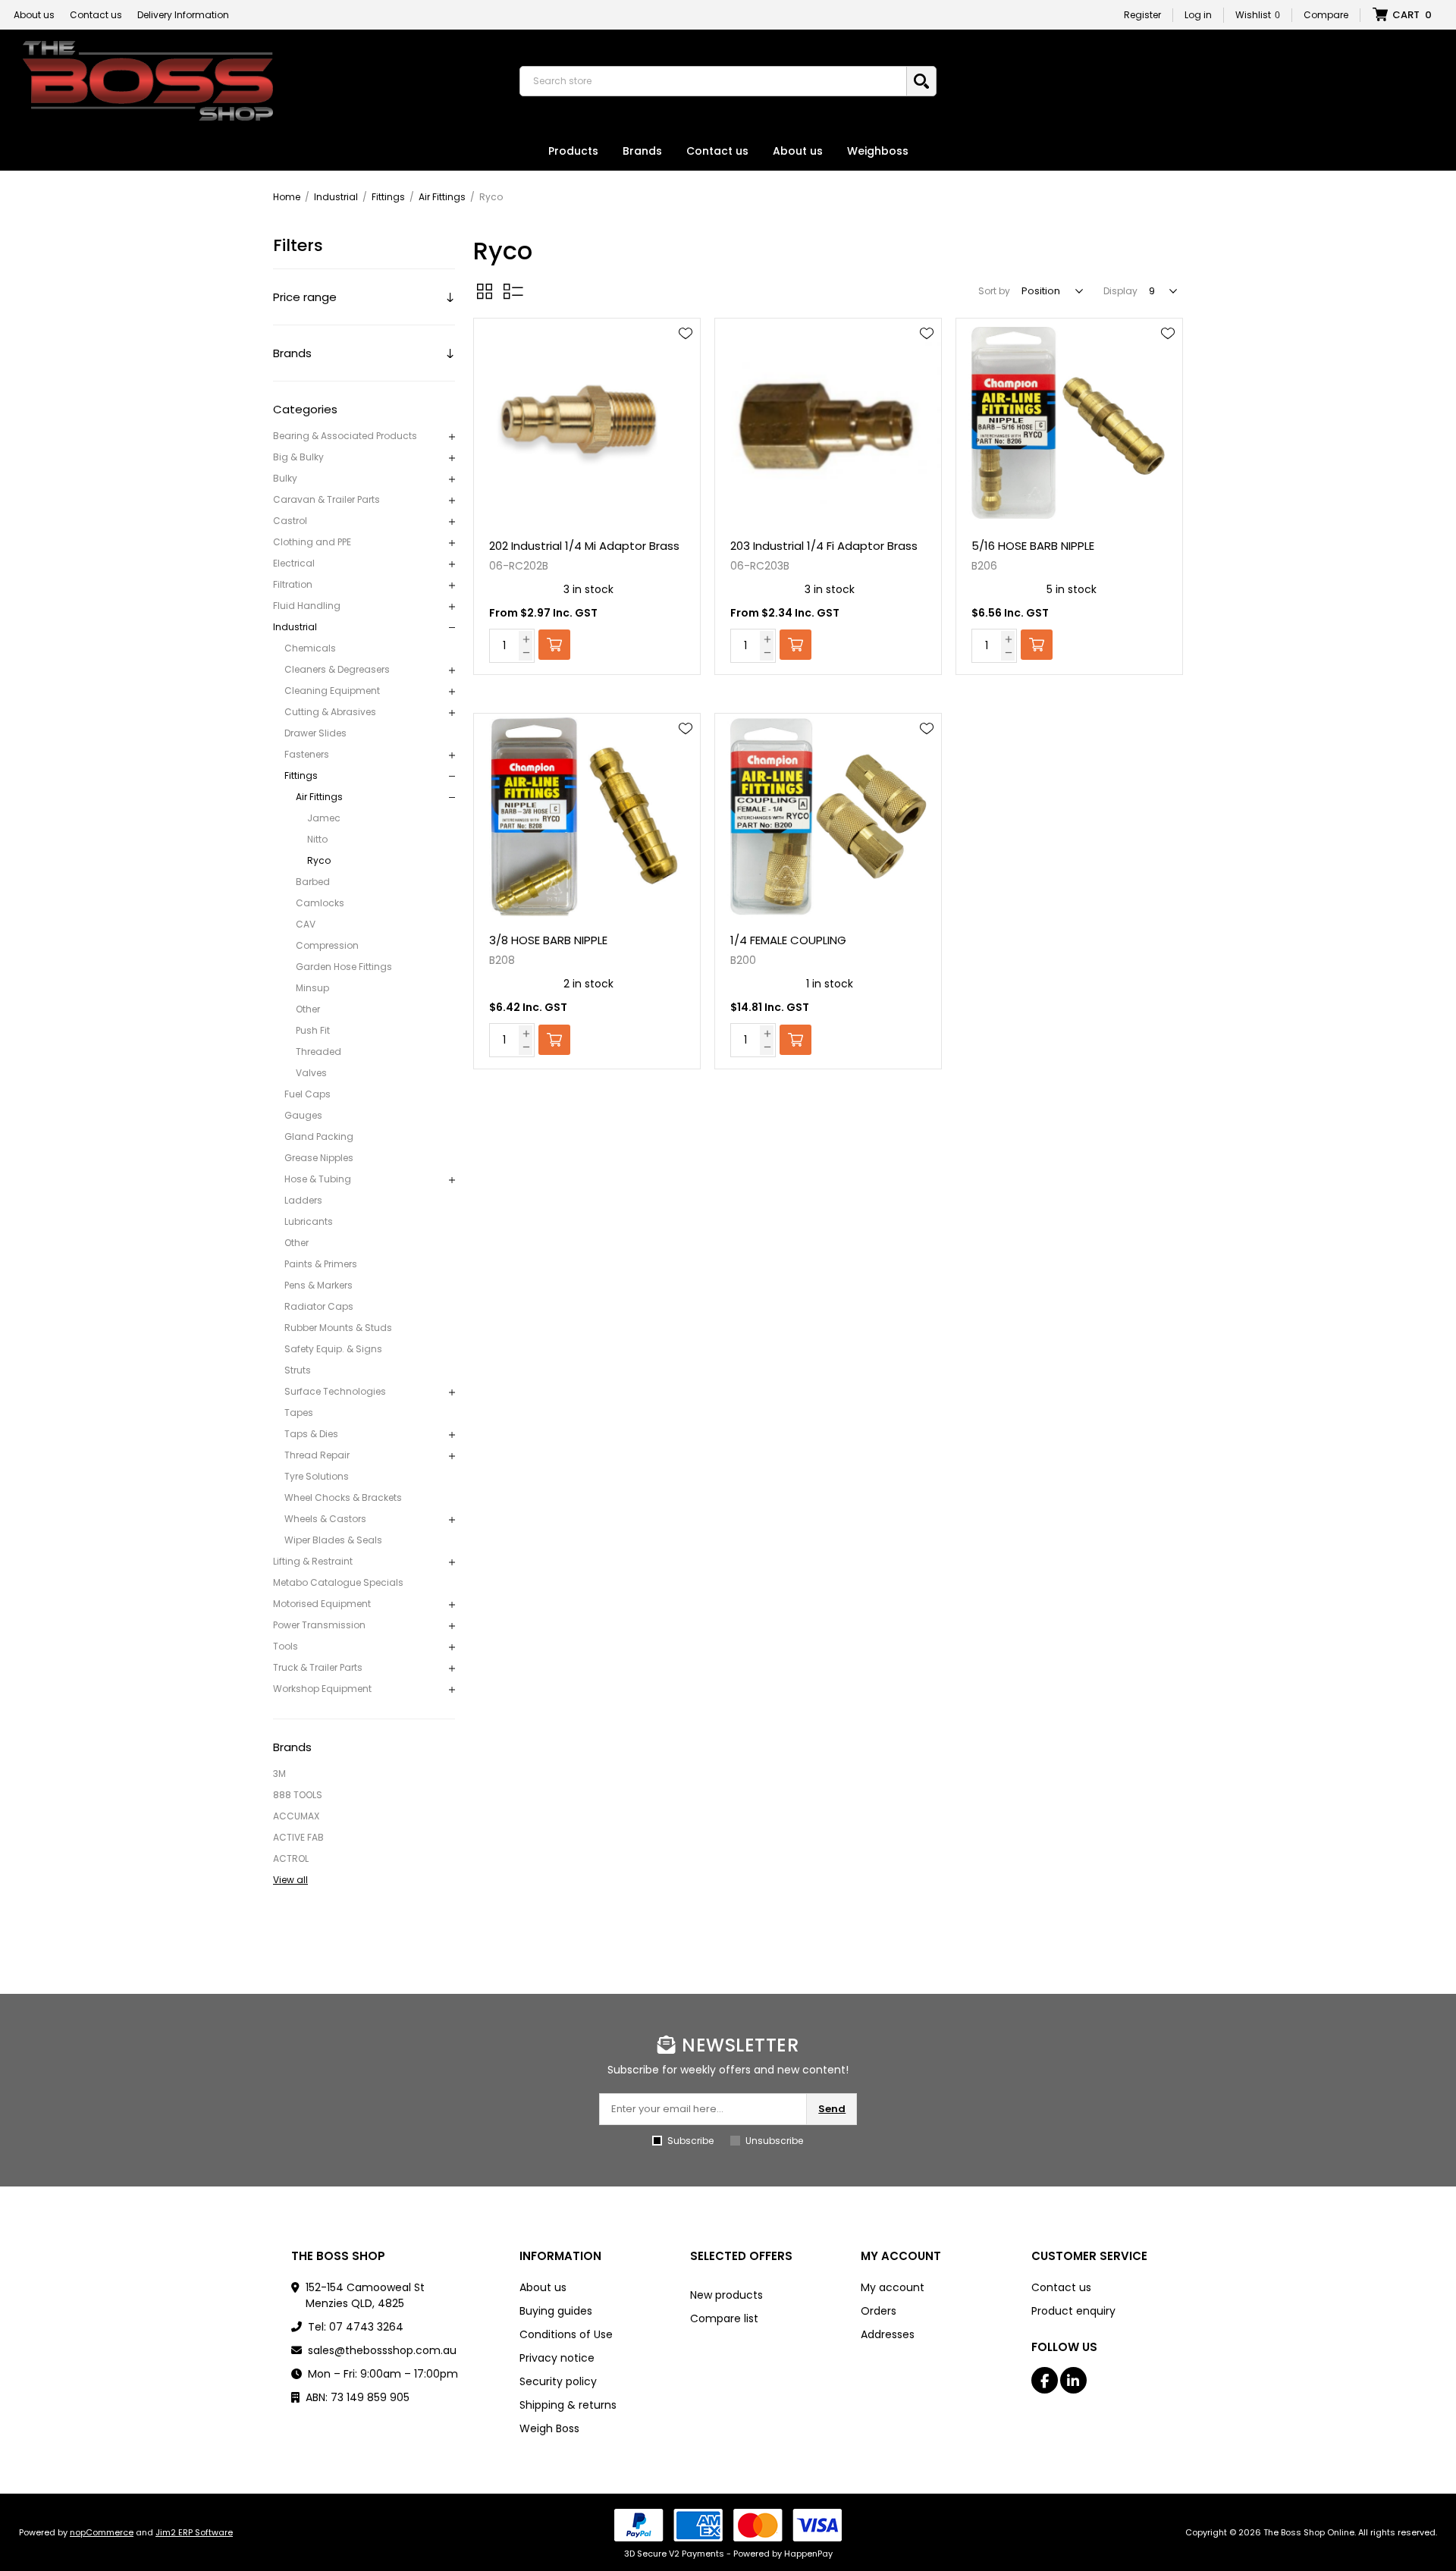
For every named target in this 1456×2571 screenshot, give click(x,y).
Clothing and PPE (312, 542)
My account (893, 2287)
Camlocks (320, 903)
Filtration (293, 584)
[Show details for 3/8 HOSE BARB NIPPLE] (587, 817)
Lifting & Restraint (313, 1561)
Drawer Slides (315, 733)
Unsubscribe (774, 2141)
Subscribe (690, 2141)
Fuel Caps (308, 1094)
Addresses (888, 2334)
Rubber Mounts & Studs (338, 1328)
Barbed (313, 882)
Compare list (724, 2318)
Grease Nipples (319, 1158)
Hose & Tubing (318, 1179)
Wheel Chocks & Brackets (343, 1497)
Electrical (294, 563)
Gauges (303, 1115)
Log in (1198, 15)
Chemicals (310, 648)
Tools (286, 1646)
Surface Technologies (335, 1391)
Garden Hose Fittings (344, 967)
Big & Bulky (298, 457)
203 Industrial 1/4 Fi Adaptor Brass (824, 546)
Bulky (285, 478)
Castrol (290, 521)
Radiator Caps (319, 1306)
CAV (306, 924)
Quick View (686, 356)
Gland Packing (319, 1136)
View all (290, 1880)
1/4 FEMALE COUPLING (788, 940)
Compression (327, 945)
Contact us (96, 15)
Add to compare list (686, 378)
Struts (298, 1370)
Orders (879, 2311)
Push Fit (313, 1030)
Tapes (299, 1413)
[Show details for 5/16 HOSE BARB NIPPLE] (1069, 422)
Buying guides (556, 2311)
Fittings (301, 775)
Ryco (319, 860)
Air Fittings (319, 797)
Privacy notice (557, 2358)
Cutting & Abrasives (330, 712)
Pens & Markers (318, 1285)
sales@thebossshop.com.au (382, 2350)
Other (308, 1009)
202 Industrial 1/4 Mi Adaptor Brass (584, 546)
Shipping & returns (568, 2405)
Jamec (324, 818)
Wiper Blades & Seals (333, 1540)
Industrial (295, 627)
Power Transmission (319, 1625)
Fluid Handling (307, 606)
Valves (311, 1073)
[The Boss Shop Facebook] (1045, 2380)
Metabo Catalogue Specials (338, 1582)
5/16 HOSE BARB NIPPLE (1033, 546)
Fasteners (307, 754)
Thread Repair (317, 1455)
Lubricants (309, 1221)
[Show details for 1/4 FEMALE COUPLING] (828, 817)
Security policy (558, 2381)
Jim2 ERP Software (194, 2532)
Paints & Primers (321, 1264)
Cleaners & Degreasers (337, 669)
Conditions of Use (566, 2334)
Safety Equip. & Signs (333, 1349)
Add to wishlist (686, 334)
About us (34, 15)
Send (832, 2109)
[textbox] (717, 81)
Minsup (312, 988)
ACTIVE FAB (298, 1837)
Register (1142, 15)
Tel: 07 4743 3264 (356, 2327)
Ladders (303, 1200)
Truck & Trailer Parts (318, 1667)
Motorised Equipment (322, 1604)
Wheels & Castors (325, 1519)
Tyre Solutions (317, 1476)
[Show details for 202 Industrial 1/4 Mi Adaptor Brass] (587, 422)
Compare (1326, 15)
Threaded (318, 1052)
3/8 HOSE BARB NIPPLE (548, 940)
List (513, 291)
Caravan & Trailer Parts (326, 499)
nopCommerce (102, 2532)
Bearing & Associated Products (345, 436)
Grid (485, 291)
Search (921, 81)
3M (279, 1774)
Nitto (317, 839)
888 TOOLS (298, 1795)
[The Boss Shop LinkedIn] (1073, 2380)
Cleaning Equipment (332, 691)
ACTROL (291, 1858)
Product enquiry (1073, 2311)
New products (726, 2295)
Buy (554, 645)
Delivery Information (183, 15)
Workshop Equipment (322, 1689)
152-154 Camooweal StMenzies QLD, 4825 (365, 2295)
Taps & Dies (311, 1434)
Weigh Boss (549, 2428)
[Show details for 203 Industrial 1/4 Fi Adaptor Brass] (828, 422)
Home (287, 197)
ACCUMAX (296, 1816)
